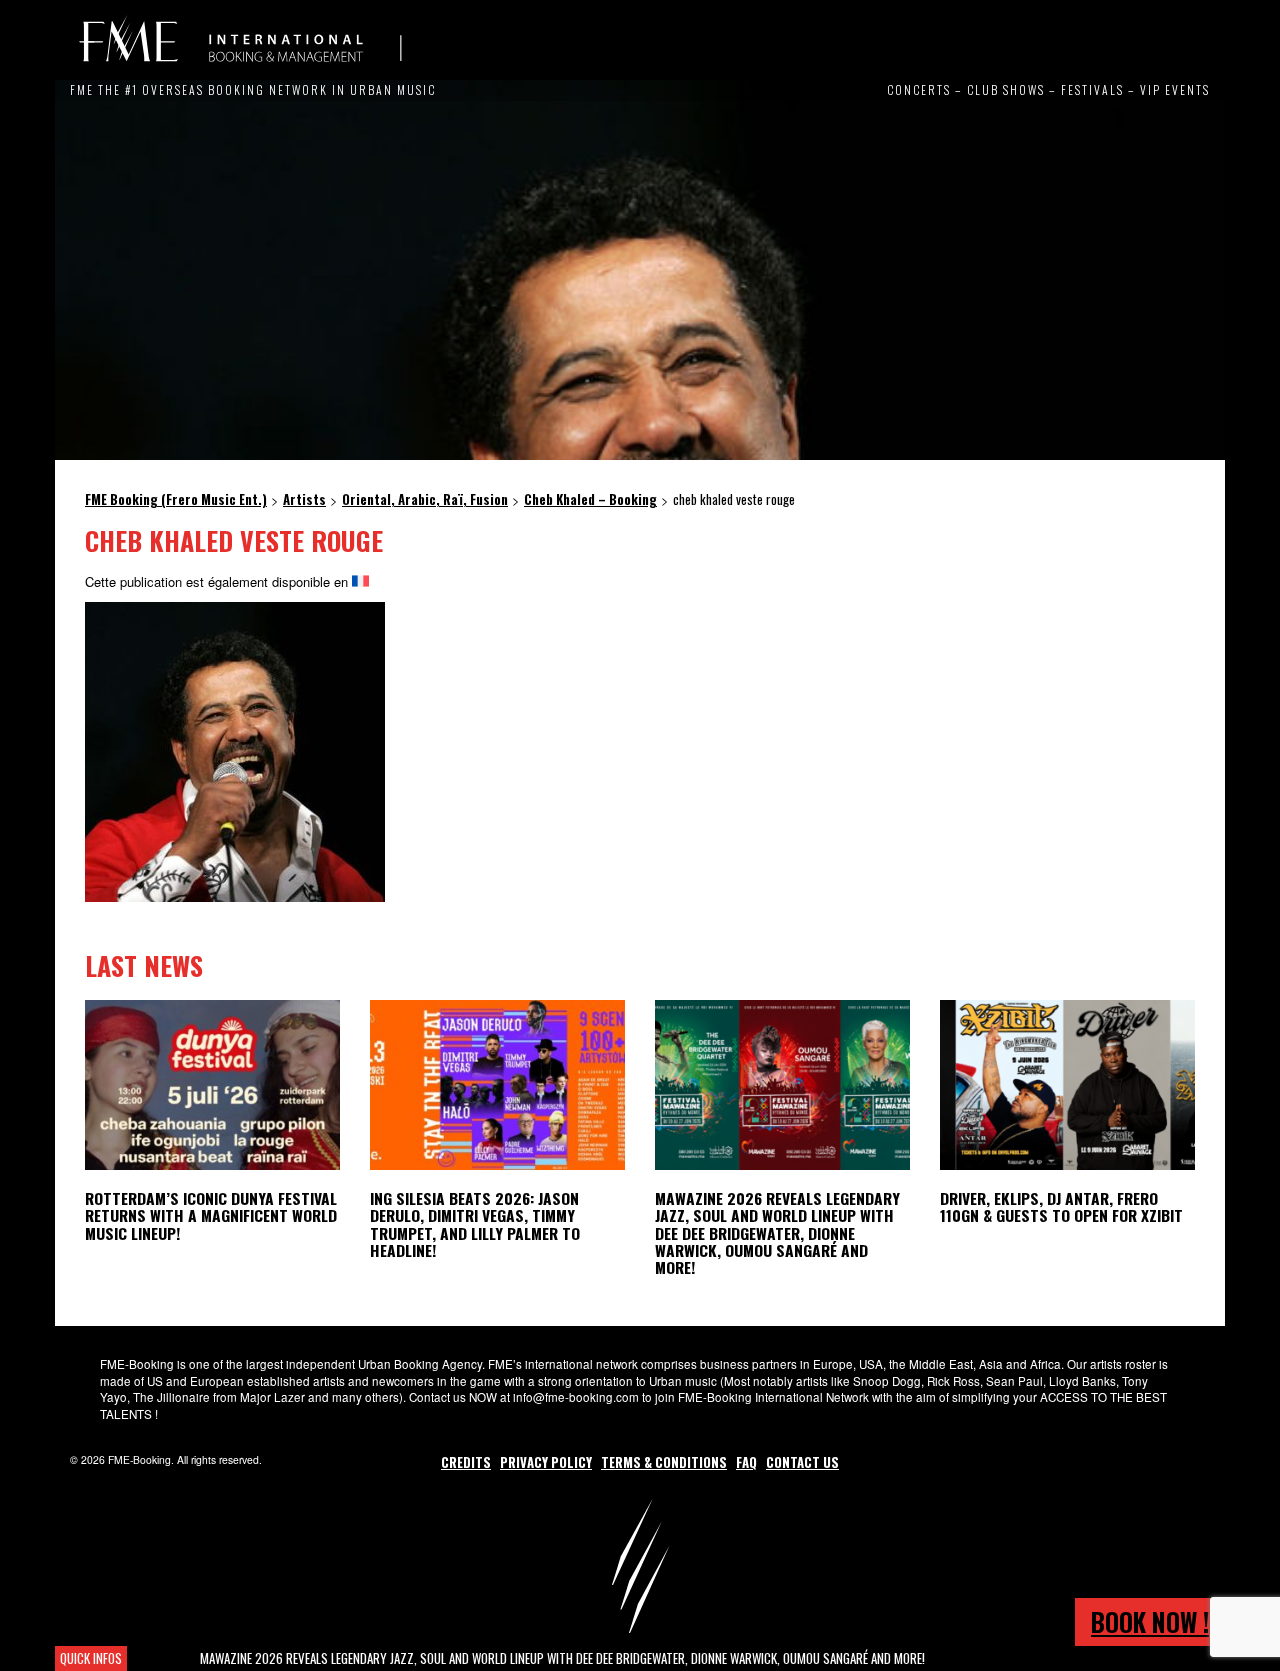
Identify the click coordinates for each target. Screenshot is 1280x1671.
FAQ (746, 1462)
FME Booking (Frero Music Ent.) (240, 40)
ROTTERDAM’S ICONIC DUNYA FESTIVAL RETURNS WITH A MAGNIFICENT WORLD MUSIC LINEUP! (211, 1215)
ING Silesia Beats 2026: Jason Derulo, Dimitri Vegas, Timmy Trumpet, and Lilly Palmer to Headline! (475, 1223)
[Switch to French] (360, 581)
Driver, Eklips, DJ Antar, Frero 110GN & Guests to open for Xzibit (1061, 1206)
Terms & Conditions (664, 1462)
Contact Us (802, 1462)
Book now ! (1150, 1621)
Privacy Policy (546, 1462)
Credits (466, 1462)
